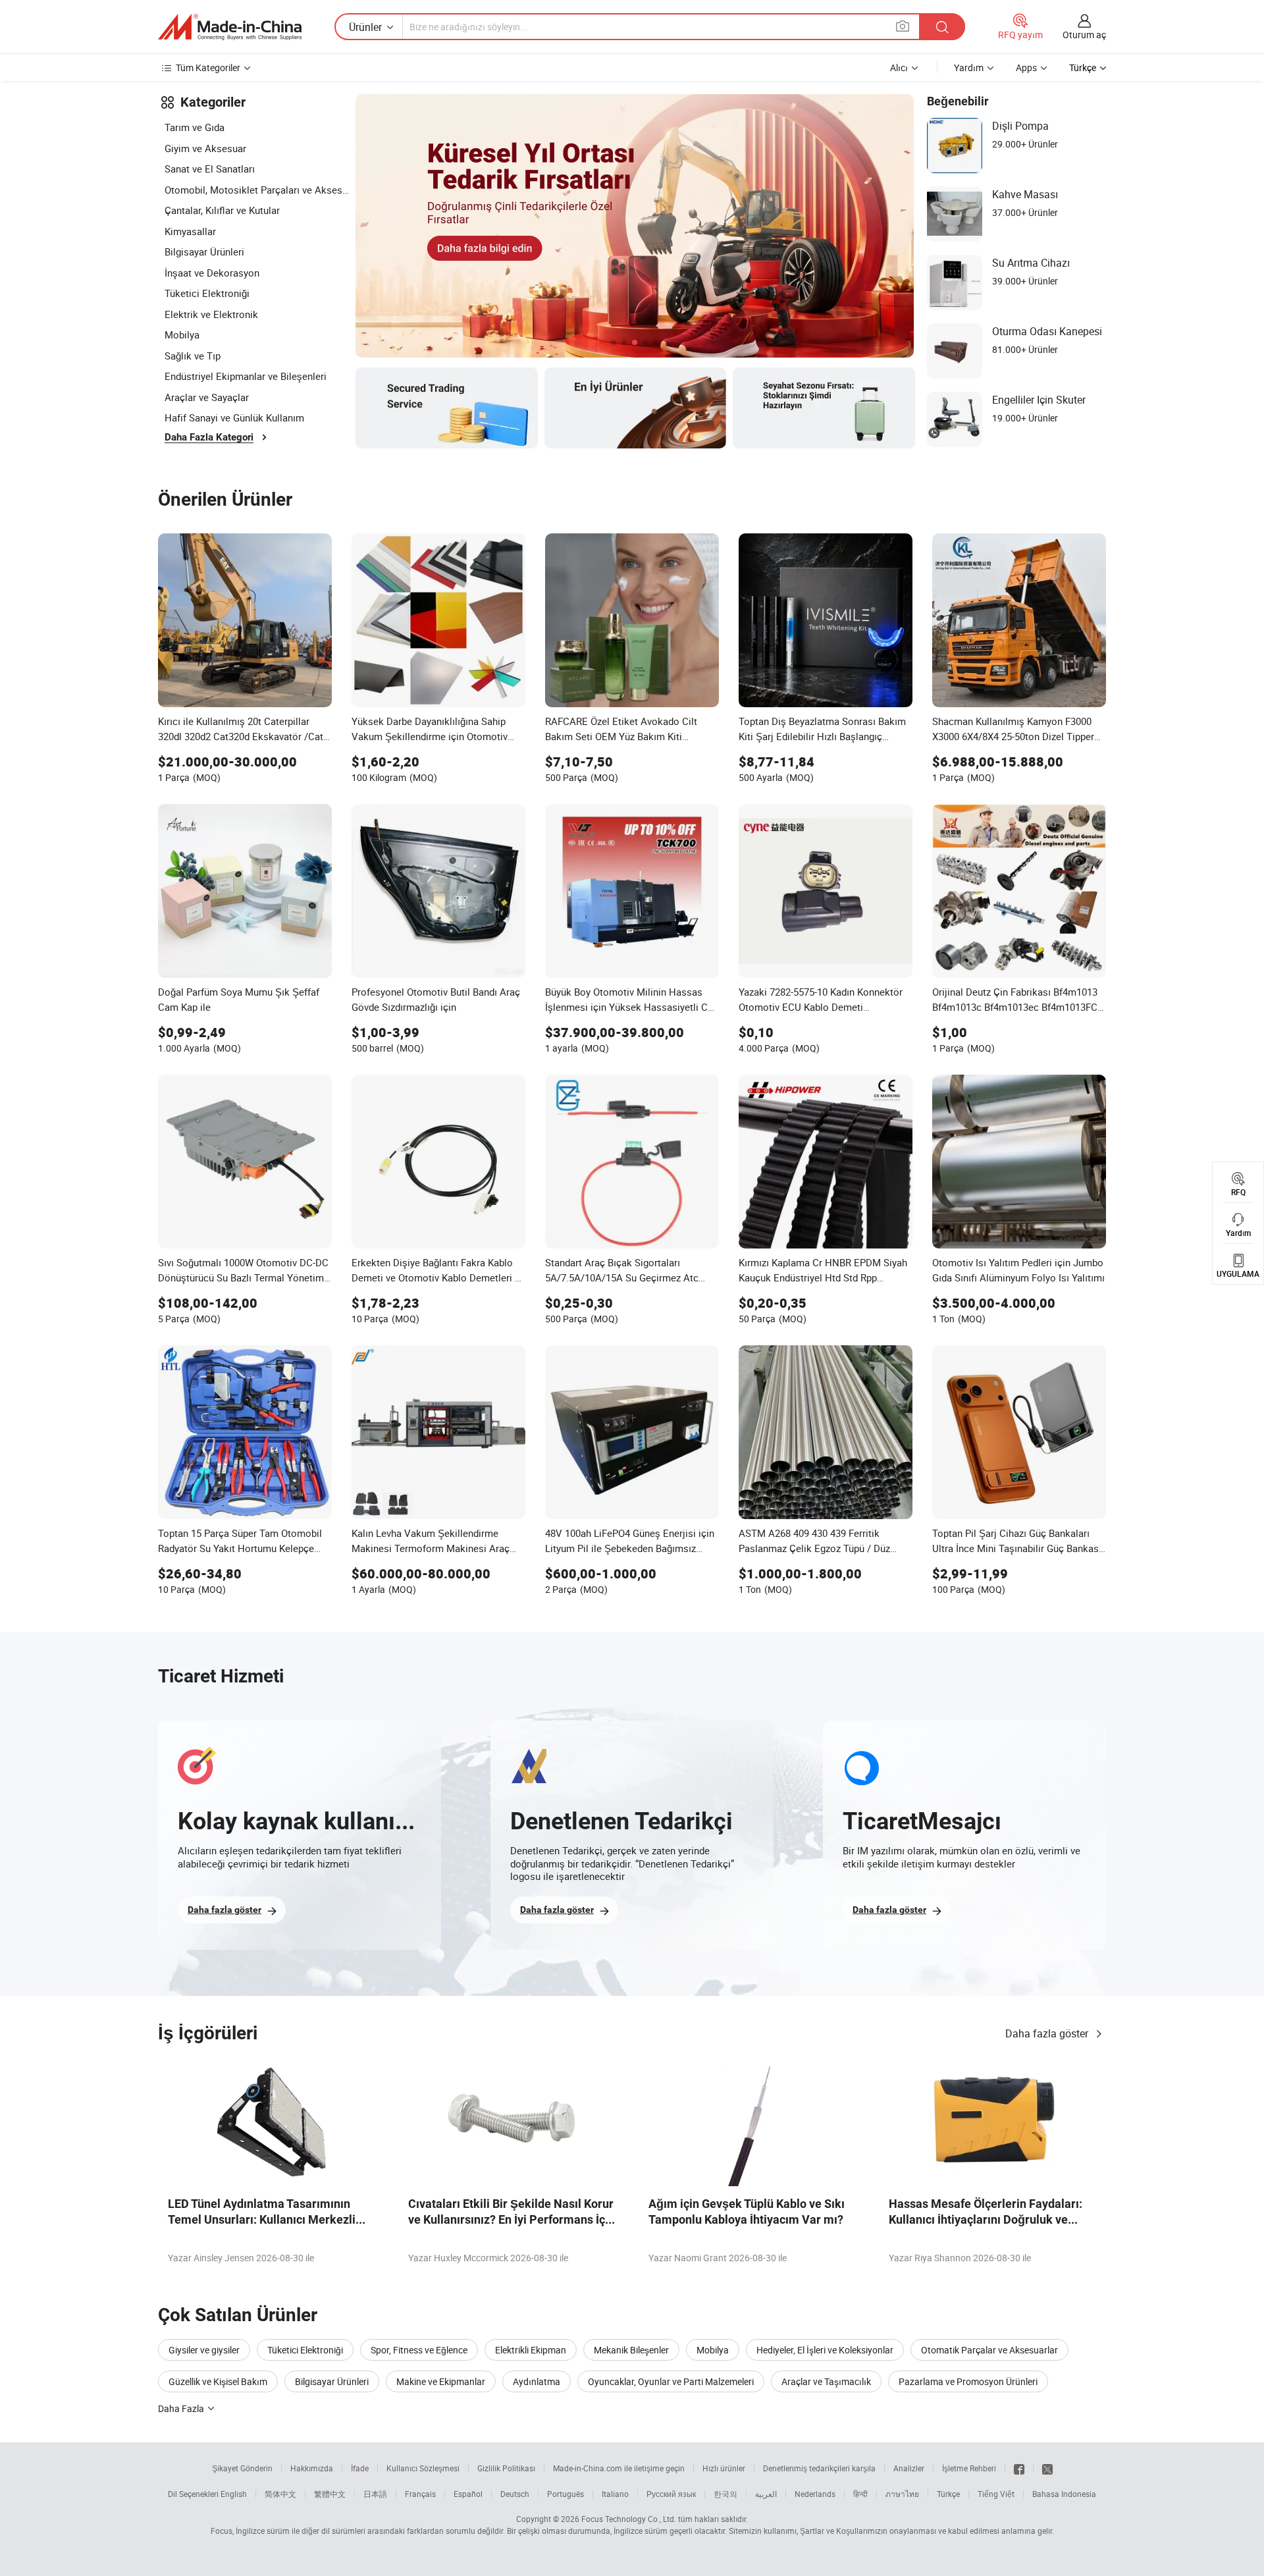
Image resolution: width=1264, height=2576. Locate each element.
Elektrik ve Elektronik (211, 314)
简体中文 (280, 2494)
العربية (766, 2494)
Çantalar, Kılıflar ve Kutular (222, 210)
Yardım (969, 67)
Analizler (909, 2468)
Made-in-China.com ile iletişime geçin (619, 2468)
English (234, 2494)
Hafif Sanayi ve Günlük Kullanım (234, 417)
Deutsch (515, 2494)
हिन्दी (860, 2494)
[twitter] (1047, 2468)
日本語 (375, 2494)
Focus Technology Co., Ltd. (629, 2519)
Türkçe (948, 2494)
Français (420, 2494)
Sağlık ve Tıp (193, 356)
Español (468, 2494)
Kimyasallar (190, 231)
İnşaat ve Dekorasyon (212, 273)
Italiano (615, 2494)
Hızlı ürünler (724, 2468)
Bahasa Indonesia (1064, 2494)
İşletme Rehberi (969, 2468)
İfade (360, 2468)
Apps (1026, 67)
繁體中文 (330, 2494)
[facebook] (1019, 2468)
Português (566, 2494)
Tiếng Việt (996, 2494)
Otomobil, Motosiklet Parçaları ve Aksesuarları (257, 190)
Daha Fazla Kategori (209, 437)
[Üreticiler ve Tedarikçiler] (230, 27)
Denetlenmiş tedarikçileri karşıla (819, 2468)
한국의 (725, 2494)
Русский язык (671, 2494)
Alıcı (899, 67)
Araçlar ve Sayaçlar (207, 397)
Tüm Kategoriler (208, 67)
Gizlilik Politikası (506, 2468)
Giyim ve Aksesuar (205, 148)
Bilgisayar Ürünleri (204, 252)
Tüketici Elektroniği (207, 293)
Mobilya (182, 335)
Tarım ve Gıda (195, 127)
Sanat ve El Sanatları (210, 169)
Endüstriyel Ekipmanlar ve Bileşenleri (246, 376)
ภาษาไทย (902, 2494)
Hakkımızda (312, 2468)
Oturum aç (1084, 35)
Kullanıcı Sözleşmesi (423, 2468)
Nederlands (815, 2494)
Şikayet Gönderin (242, 2468)
